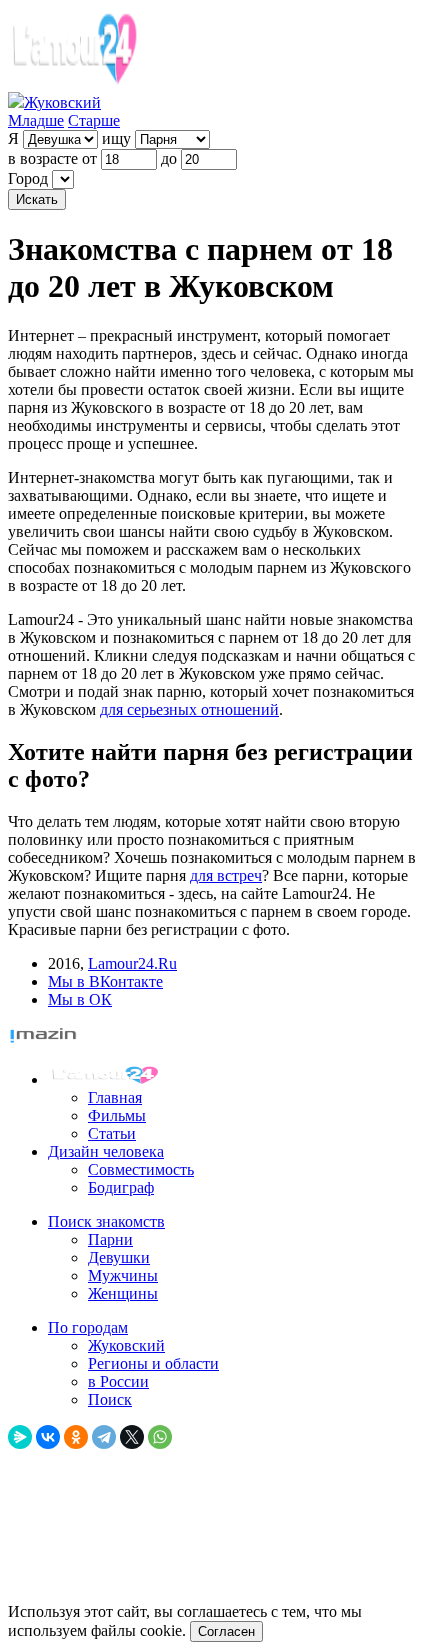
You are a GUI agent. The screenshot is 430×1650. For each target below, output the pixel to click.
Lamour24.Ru (132, 963)
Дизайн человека (106, 1151)
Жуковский (126, 1345)
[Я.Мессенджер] (20, 1437)
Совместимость (141, 1169)
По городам (88, 1327)
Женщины (123, 1293)
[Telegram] (104, 1437)
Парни (110, 1239)
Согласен (226, 1631)
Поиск (110, 1399)
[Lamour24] (108, 1079)
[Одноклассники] (76, 1437)
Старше (94, 120)
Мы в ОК (80, 999)
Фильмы (117, 1115)
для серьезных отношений (189, 709)
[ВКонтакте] (48, 1437)
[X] (132, 1437)
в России (118, 1381)
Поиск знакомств (106, 1221)
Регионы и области (153, 1363)
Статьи (112, 1133)
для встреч (226, 875)
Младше (36, 120)
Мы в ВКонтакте (105, 981)
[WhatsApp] (160, 1437)
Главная (115, 1097)
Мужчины (123, 1275)
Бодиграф (121, 1187)
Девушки (119, 1257)
